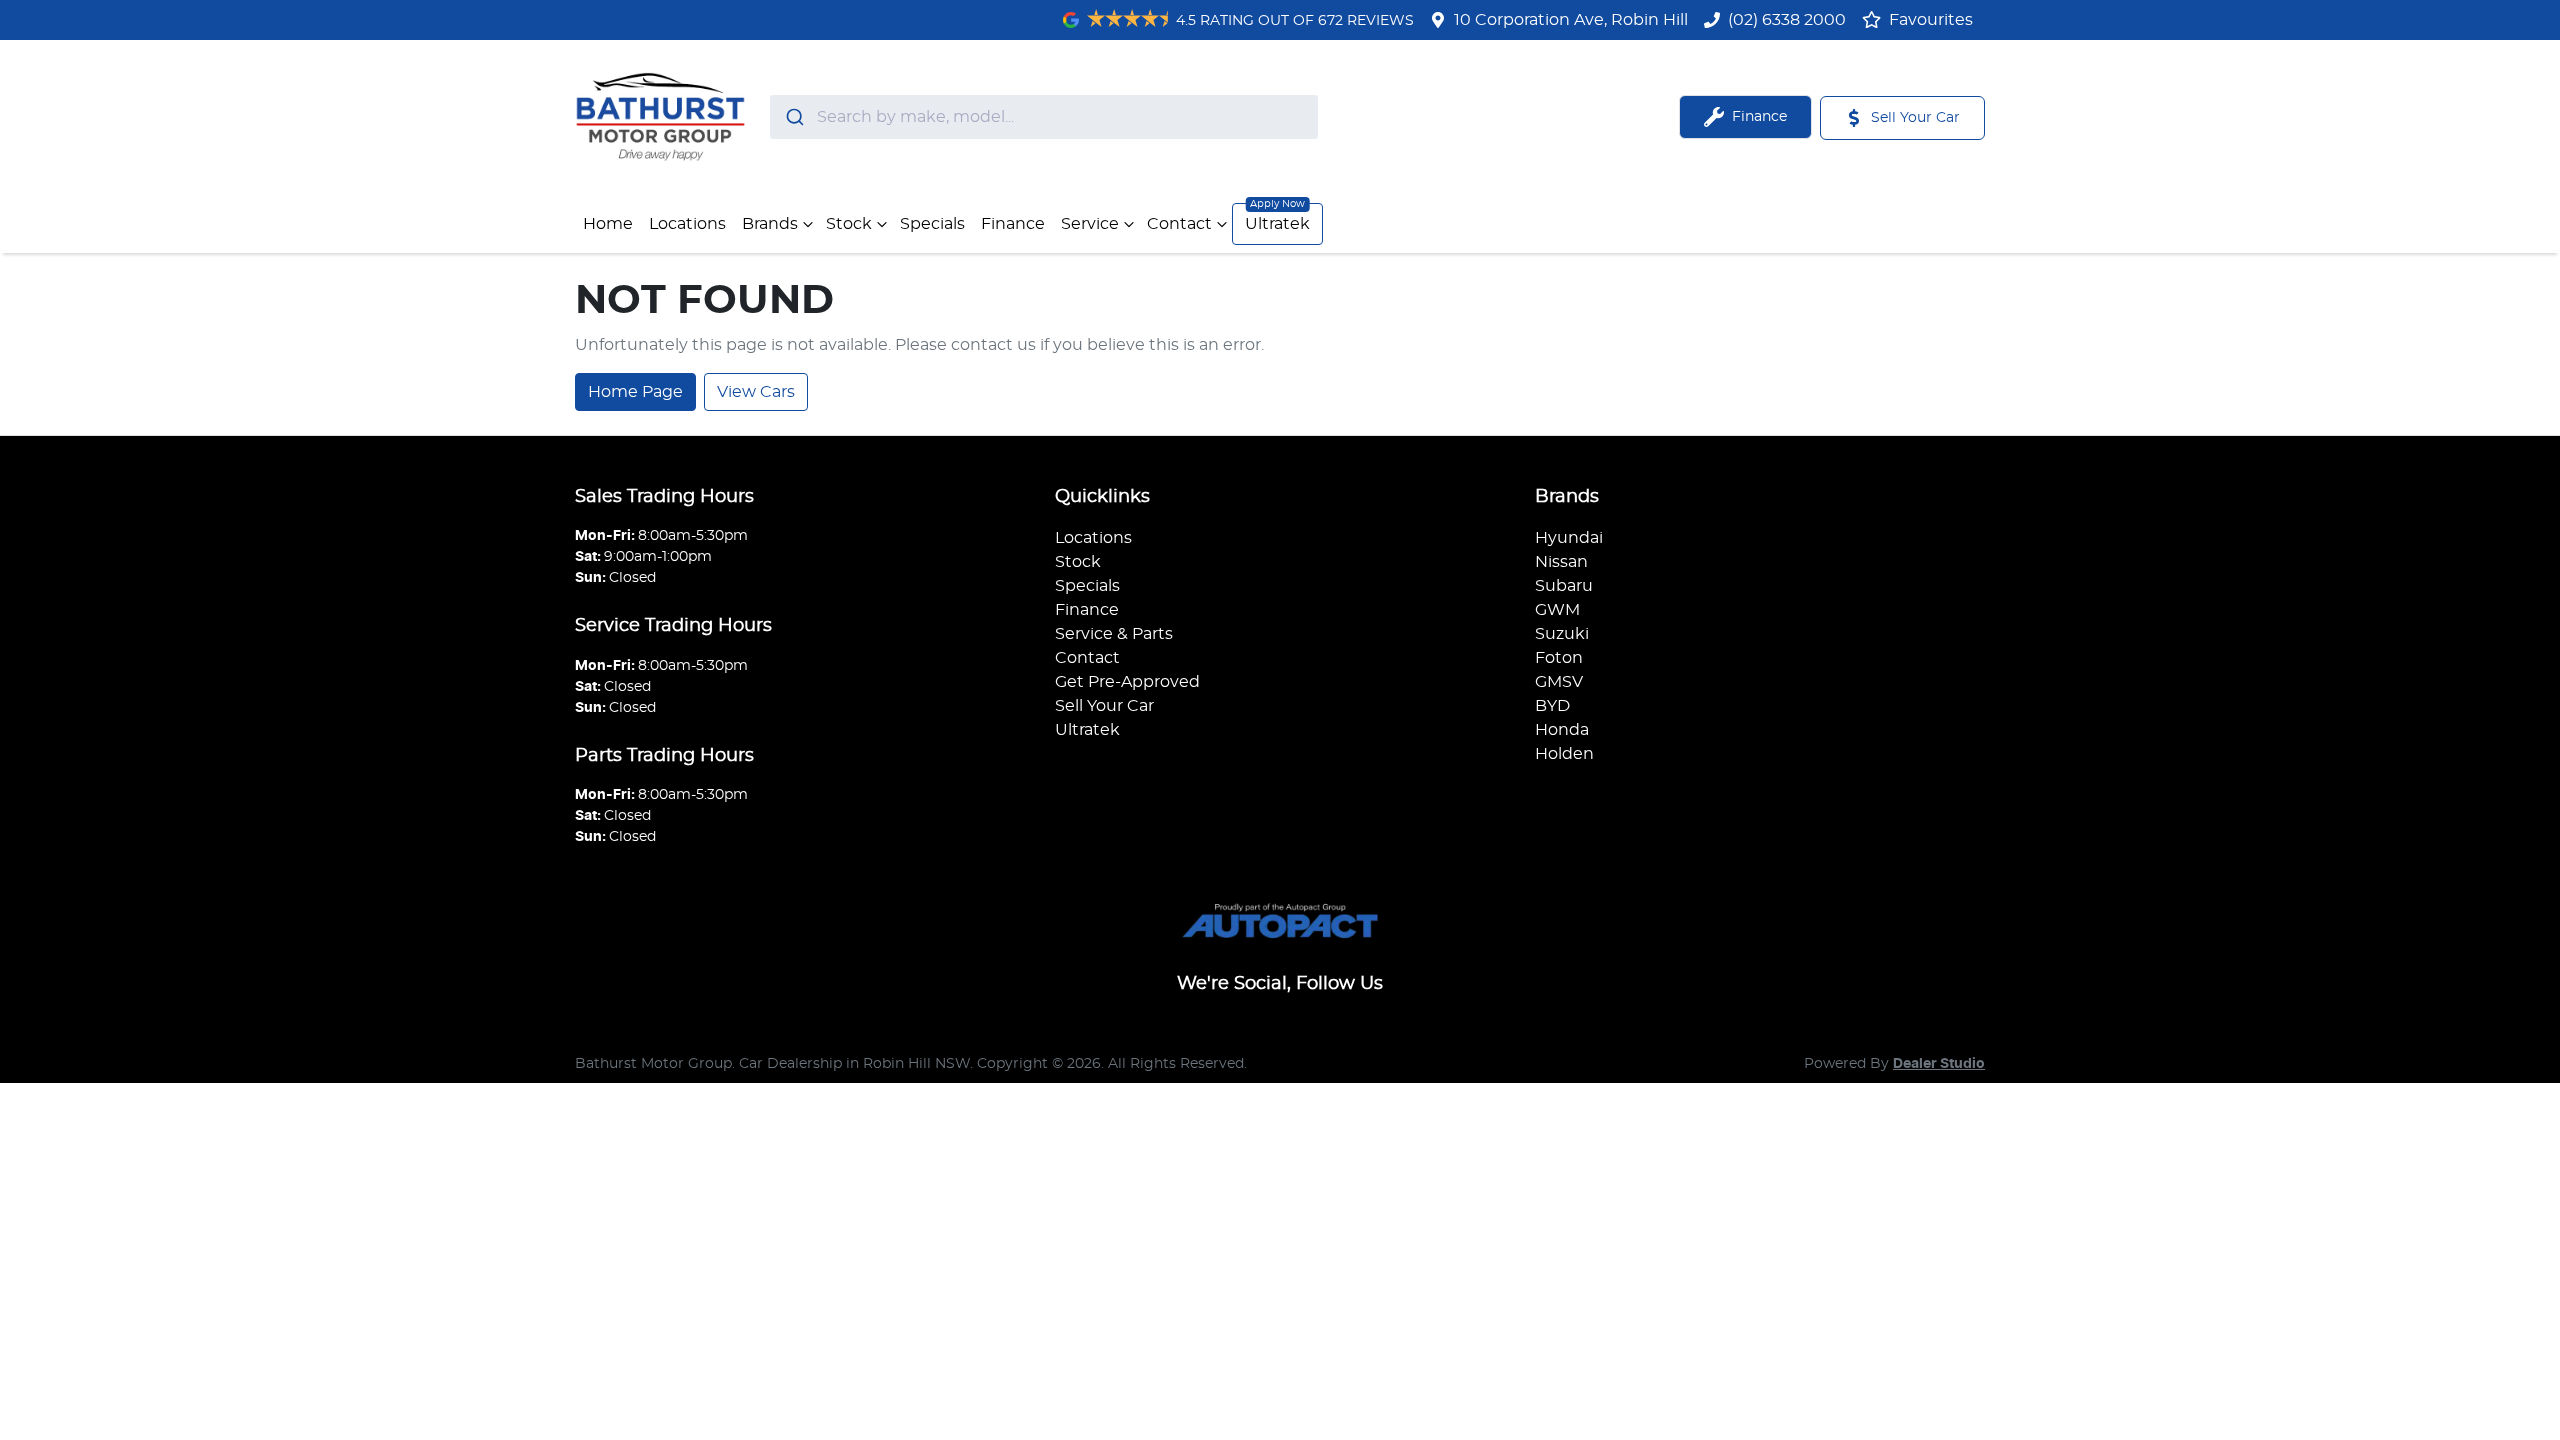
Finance (1013, 224)
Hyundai (1569, 538)
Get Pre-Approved (1127, 682)
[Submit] (793, 117)
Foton (1559, 658)
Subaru (1564, 586)
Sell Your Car (1104, 706)
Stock (849, 224)
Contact (1179, 224)
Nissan (1561, 562)
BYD (1552, 706)
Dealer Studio (1939, 1064)
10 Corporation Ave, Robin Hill (1571, 20)
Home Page (635, 392)
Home (608, 224)
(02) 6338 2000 (1787, 20)
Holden (1564, 754)
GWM (1557, 610)
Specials (932, 224)
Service (1090, 224)
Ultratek (1277, 224)
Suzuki (1562, 634)
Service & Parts (1114, 634)
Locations (687, 224)
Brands (770, 224)
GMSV (1559, 682)
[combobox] (1044, 117)
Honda (1562, 730)
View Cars (756, 392)
